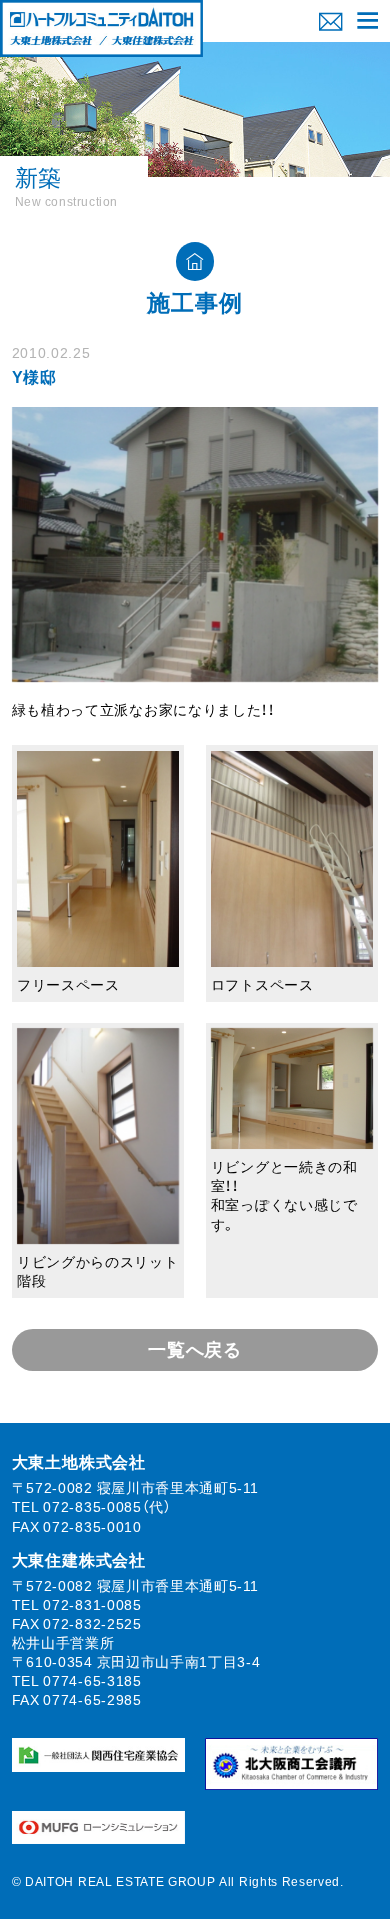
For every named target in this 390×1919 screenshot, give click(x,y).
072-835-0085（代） (107, 1506)
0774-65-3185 (92, 1680)
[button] (368, 21)
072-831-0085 (92, 1604)
